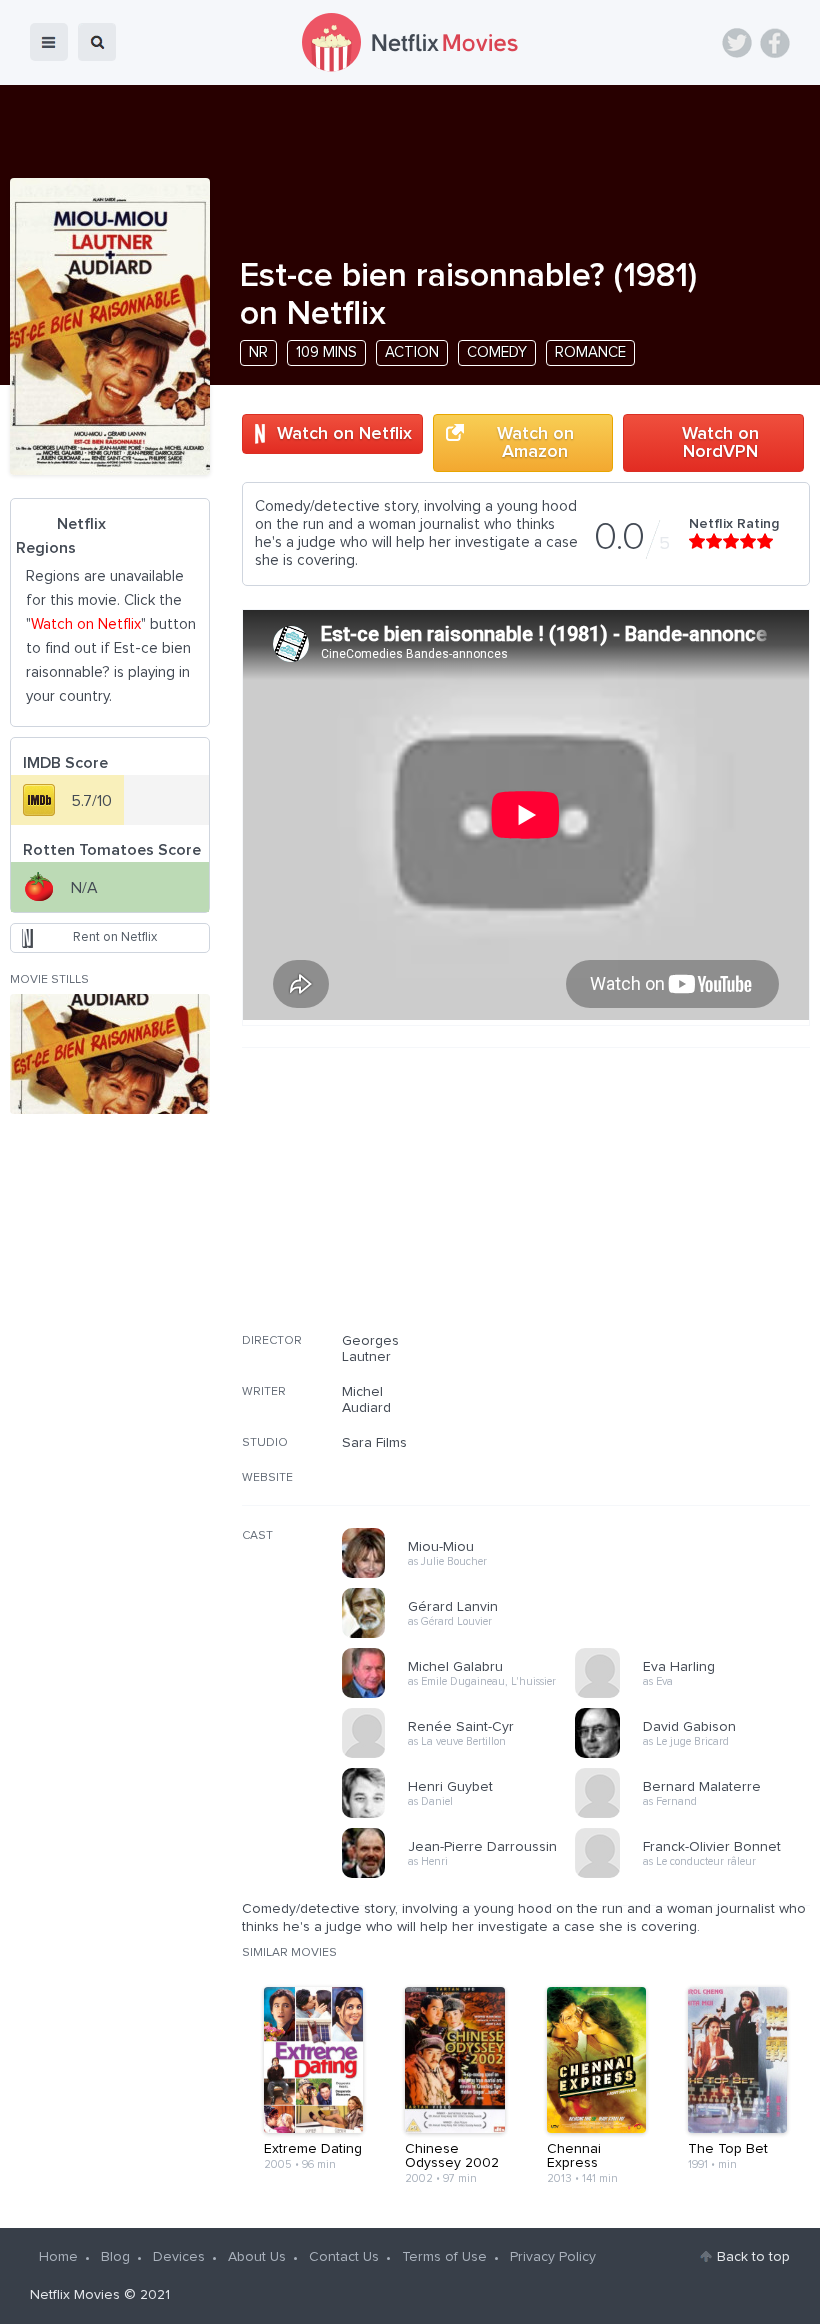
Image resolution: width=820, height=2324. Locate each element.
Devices (179, 2257)
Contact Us (344, 2257)
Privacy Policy (553, 2257)
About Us (257, 2257)
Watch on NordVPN (720, 443)
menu (49, 42)
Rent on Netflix (115, 937)
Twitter (737, 43)
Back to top (753, 2257)
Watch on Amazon (535, 443)
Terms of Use (444, 2257)
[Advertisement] (660, 1203)
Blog (115, 2257)
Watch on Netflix (344, 434)
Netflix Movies (75, 2295)
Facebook (775, 43)
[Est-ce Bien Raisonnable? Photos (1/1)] (110, 1054)
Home (58, 2257)
